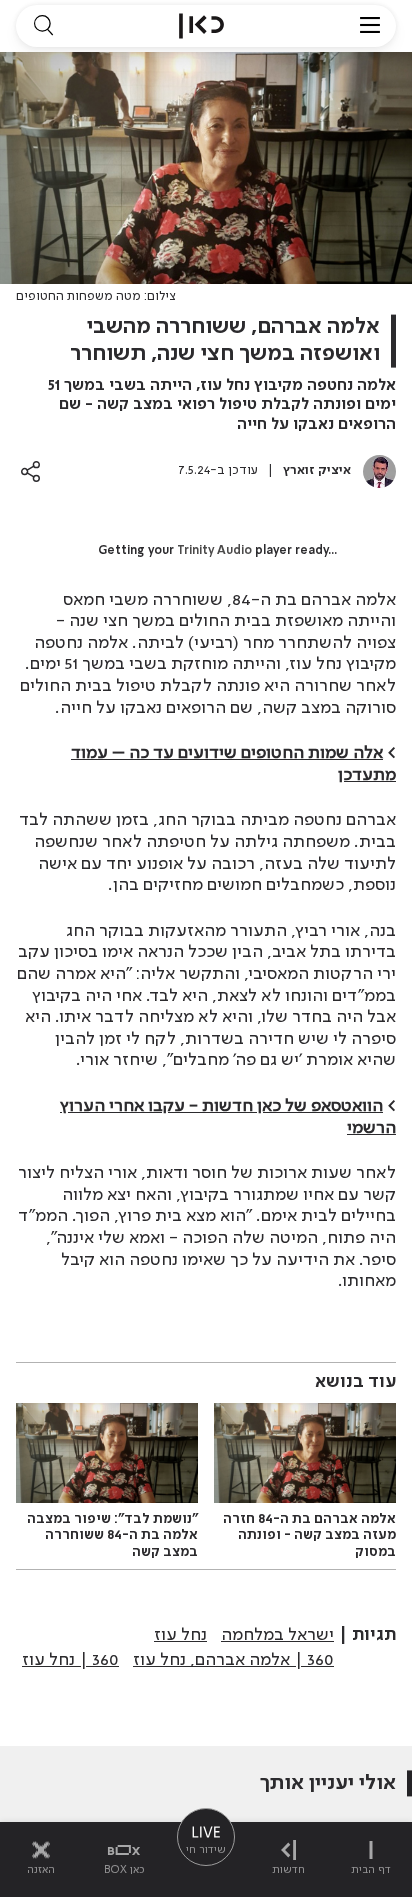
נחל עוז (180, 1635)
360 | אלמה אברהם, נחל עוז (233, 1660)
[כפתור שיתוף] (30, 471)
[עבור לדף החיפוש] (43, 26)
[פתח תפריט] (370, 26)
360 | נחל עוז (70, 1660)
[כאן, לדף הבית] (201, 26)
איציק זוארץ (317, 470)
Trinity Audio (214, 551)
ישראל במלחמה (277, 1635)
